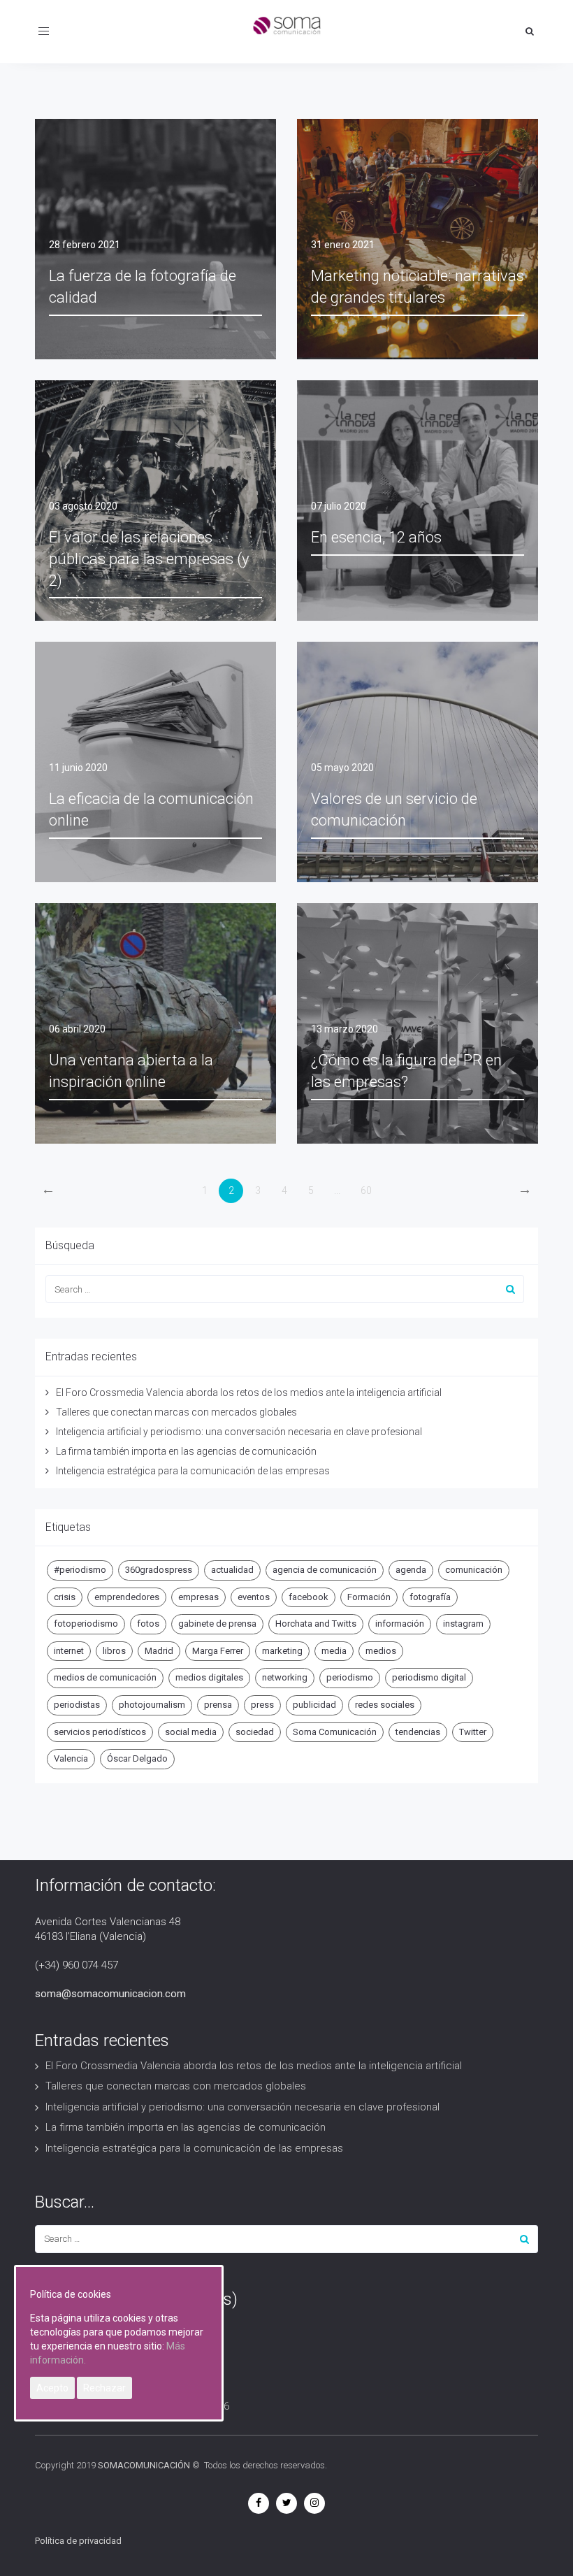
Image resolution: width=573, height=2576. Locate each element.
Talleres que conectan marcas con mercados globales (176, 1412)
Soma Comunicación (335, 1732)
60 (366, 1190)
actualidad (232, 1570)
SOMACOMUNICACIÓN (144, 2465)
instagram (463, 1624)
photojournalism (152, 1705)
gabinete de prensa (217, 1624)
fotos (148, 1624)
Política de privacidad (78, 2541)
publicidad (314, 1705)
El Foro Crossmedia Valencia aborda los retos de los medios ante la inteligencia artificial (249, 1393)
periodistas (77, 1705)
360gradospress (159, 1570)
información (400, 1624)
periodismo (350, 1677)
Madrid (159, 1651)
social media (191, 1732)
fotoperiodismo (86, 1624)
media (334, 1651)
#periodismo (80, 1570)
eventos (254, 1597)
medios (381, 1651)
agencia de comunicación (325, 1570)
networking (285, 1677)
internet (69, 1651)
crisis (65, 1597)
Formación (369, 1597)
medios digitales (209, 1677)
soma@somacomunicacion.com (110, 1994)
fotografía (430, 1597)
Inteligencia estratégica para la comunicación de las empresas (193, 1471)
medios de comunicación (105, 1677)
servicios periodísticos (100, 1732)
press (262, 1705)
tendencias (418, 1732)
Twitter (473, 1732)
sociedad (255, 1732)
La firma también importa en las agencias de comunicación (186, 1451)
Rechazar (104, 2388)
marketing (282, 1651)
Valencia (71, 1758)
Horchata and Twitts (316, 1624)
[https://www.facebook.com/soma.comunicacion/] (259, 2503)
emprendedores (127, 1597)
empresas (198, 1597)
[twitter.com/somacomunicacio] (286, 2503)
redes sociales (385, 1705)
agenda (411, 1570)
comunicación (474, 1570)
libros (114, 1651)
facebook (309, 1597)
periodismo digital (429, 1677)
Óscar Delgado (137, 1758)
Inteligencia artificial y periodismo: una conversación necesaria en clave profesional (239, 1432)
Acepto (52, 2388)
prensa (218, 1705)
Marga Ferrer (218, 1651)
